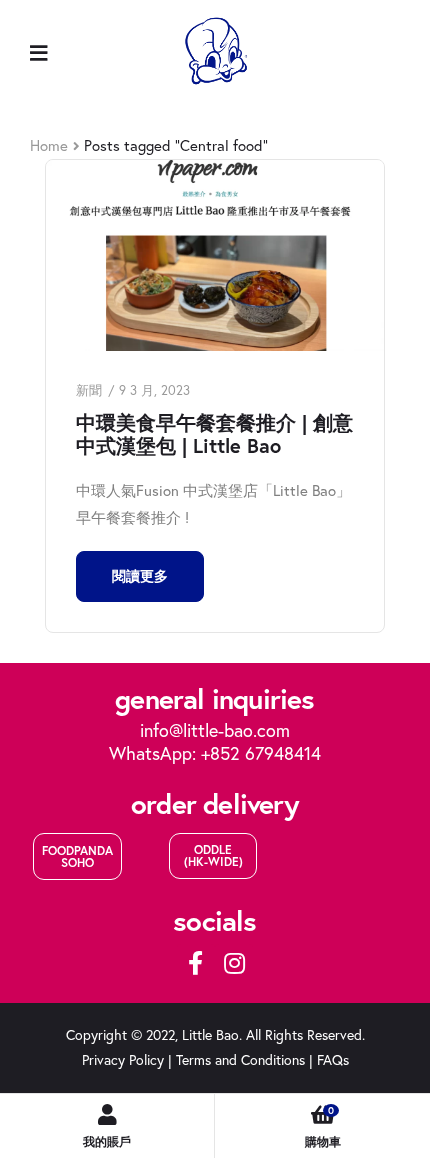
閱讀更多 (140, 576)
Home (49, 145)
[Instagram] (234, 963)
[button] (77, 856)
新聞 (89, 390)
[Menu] (38, 51)
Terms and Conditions (240, 1060)
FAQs (333, 1060)
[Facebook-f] (196, 963)
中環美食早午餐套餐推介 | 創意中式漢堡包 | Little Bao (214, 434)
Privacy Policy (123, 1060)
